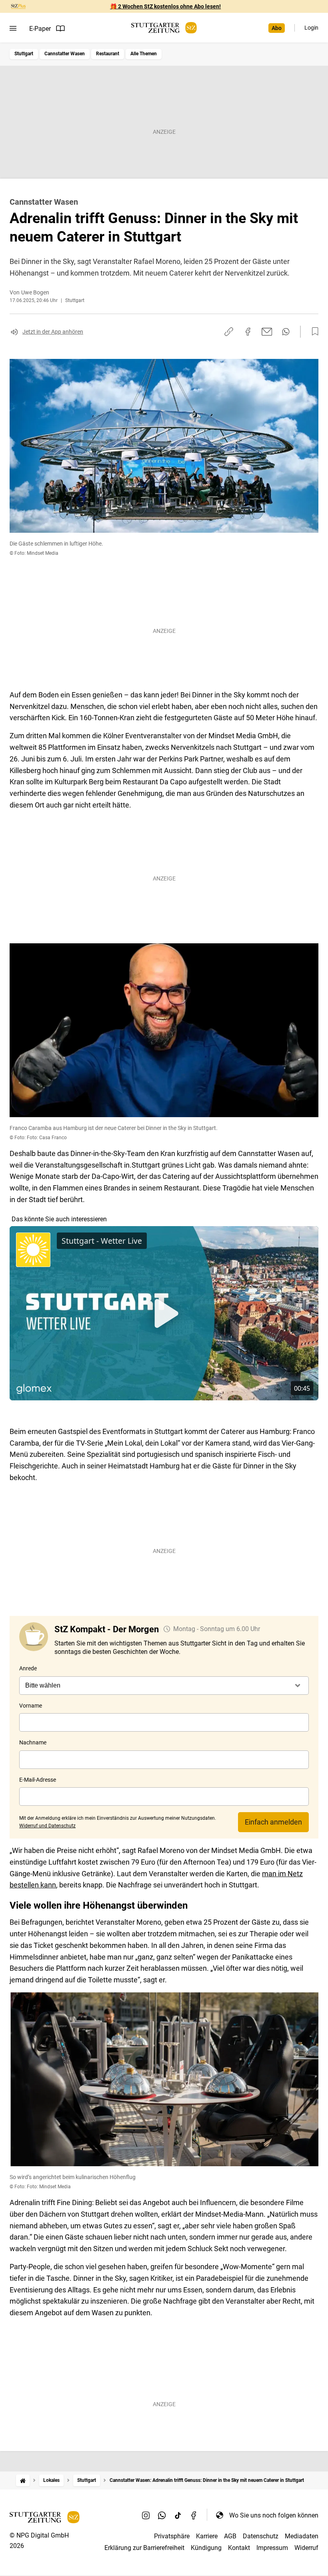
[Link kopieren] (229, 332)
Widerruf (306, 2548)
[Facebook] (194, 2515)
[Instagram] (146, 2515)
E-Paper (40, 29)
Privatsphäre (172, 2536)
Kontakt (239, 2548)
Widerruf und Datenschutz (47, 1826)
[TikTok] (178, 2515)
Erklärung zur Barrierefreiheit (144, 2548)
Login (311, 28)
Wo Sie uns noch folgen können (274, 2515)
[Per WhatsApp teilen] (286, 332)
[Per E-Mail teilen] (267, 332)
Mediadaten (302, 2536)
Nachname (33, 1742)
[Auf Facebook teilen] (248, 332)
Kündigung (206, 2548)
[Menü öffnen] (13, 28)
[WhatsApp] (162, 2515)
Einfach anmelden (273, 1822)
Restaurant (108, 54)
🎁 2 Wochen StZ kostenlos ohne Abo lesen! (165, 6)
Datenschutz (261, 2536)
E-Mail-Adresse (38, 1780)
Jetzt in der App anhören (53, 332)
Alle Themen (144, 54)
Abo (277, 28)
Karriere (207, 2536)
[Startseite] (23, 2480)
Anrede (28, 1668)
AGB (230, 2536)
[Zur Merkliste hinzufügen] (313, 332)
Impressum (272, 2548)
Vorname (31, 1706)
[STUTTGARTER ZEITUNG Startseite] (164, 28)
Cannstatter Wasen (65, 54)
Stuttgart (24, 54)
